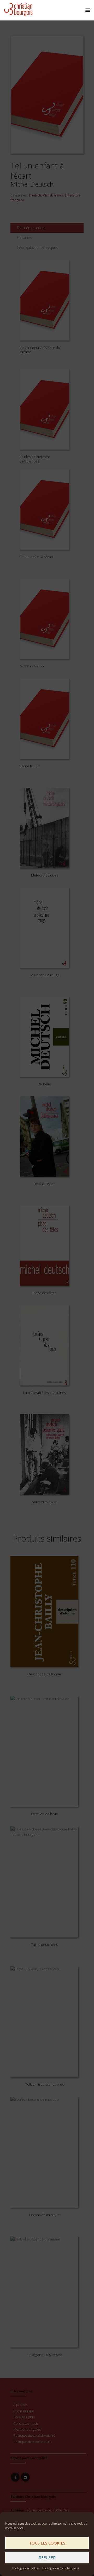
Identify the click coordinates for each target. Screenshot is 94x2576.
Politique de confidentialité (61, 2568)
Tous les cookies (47, 2543)
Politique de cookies (26, 2568)
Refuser (47, 2557)
